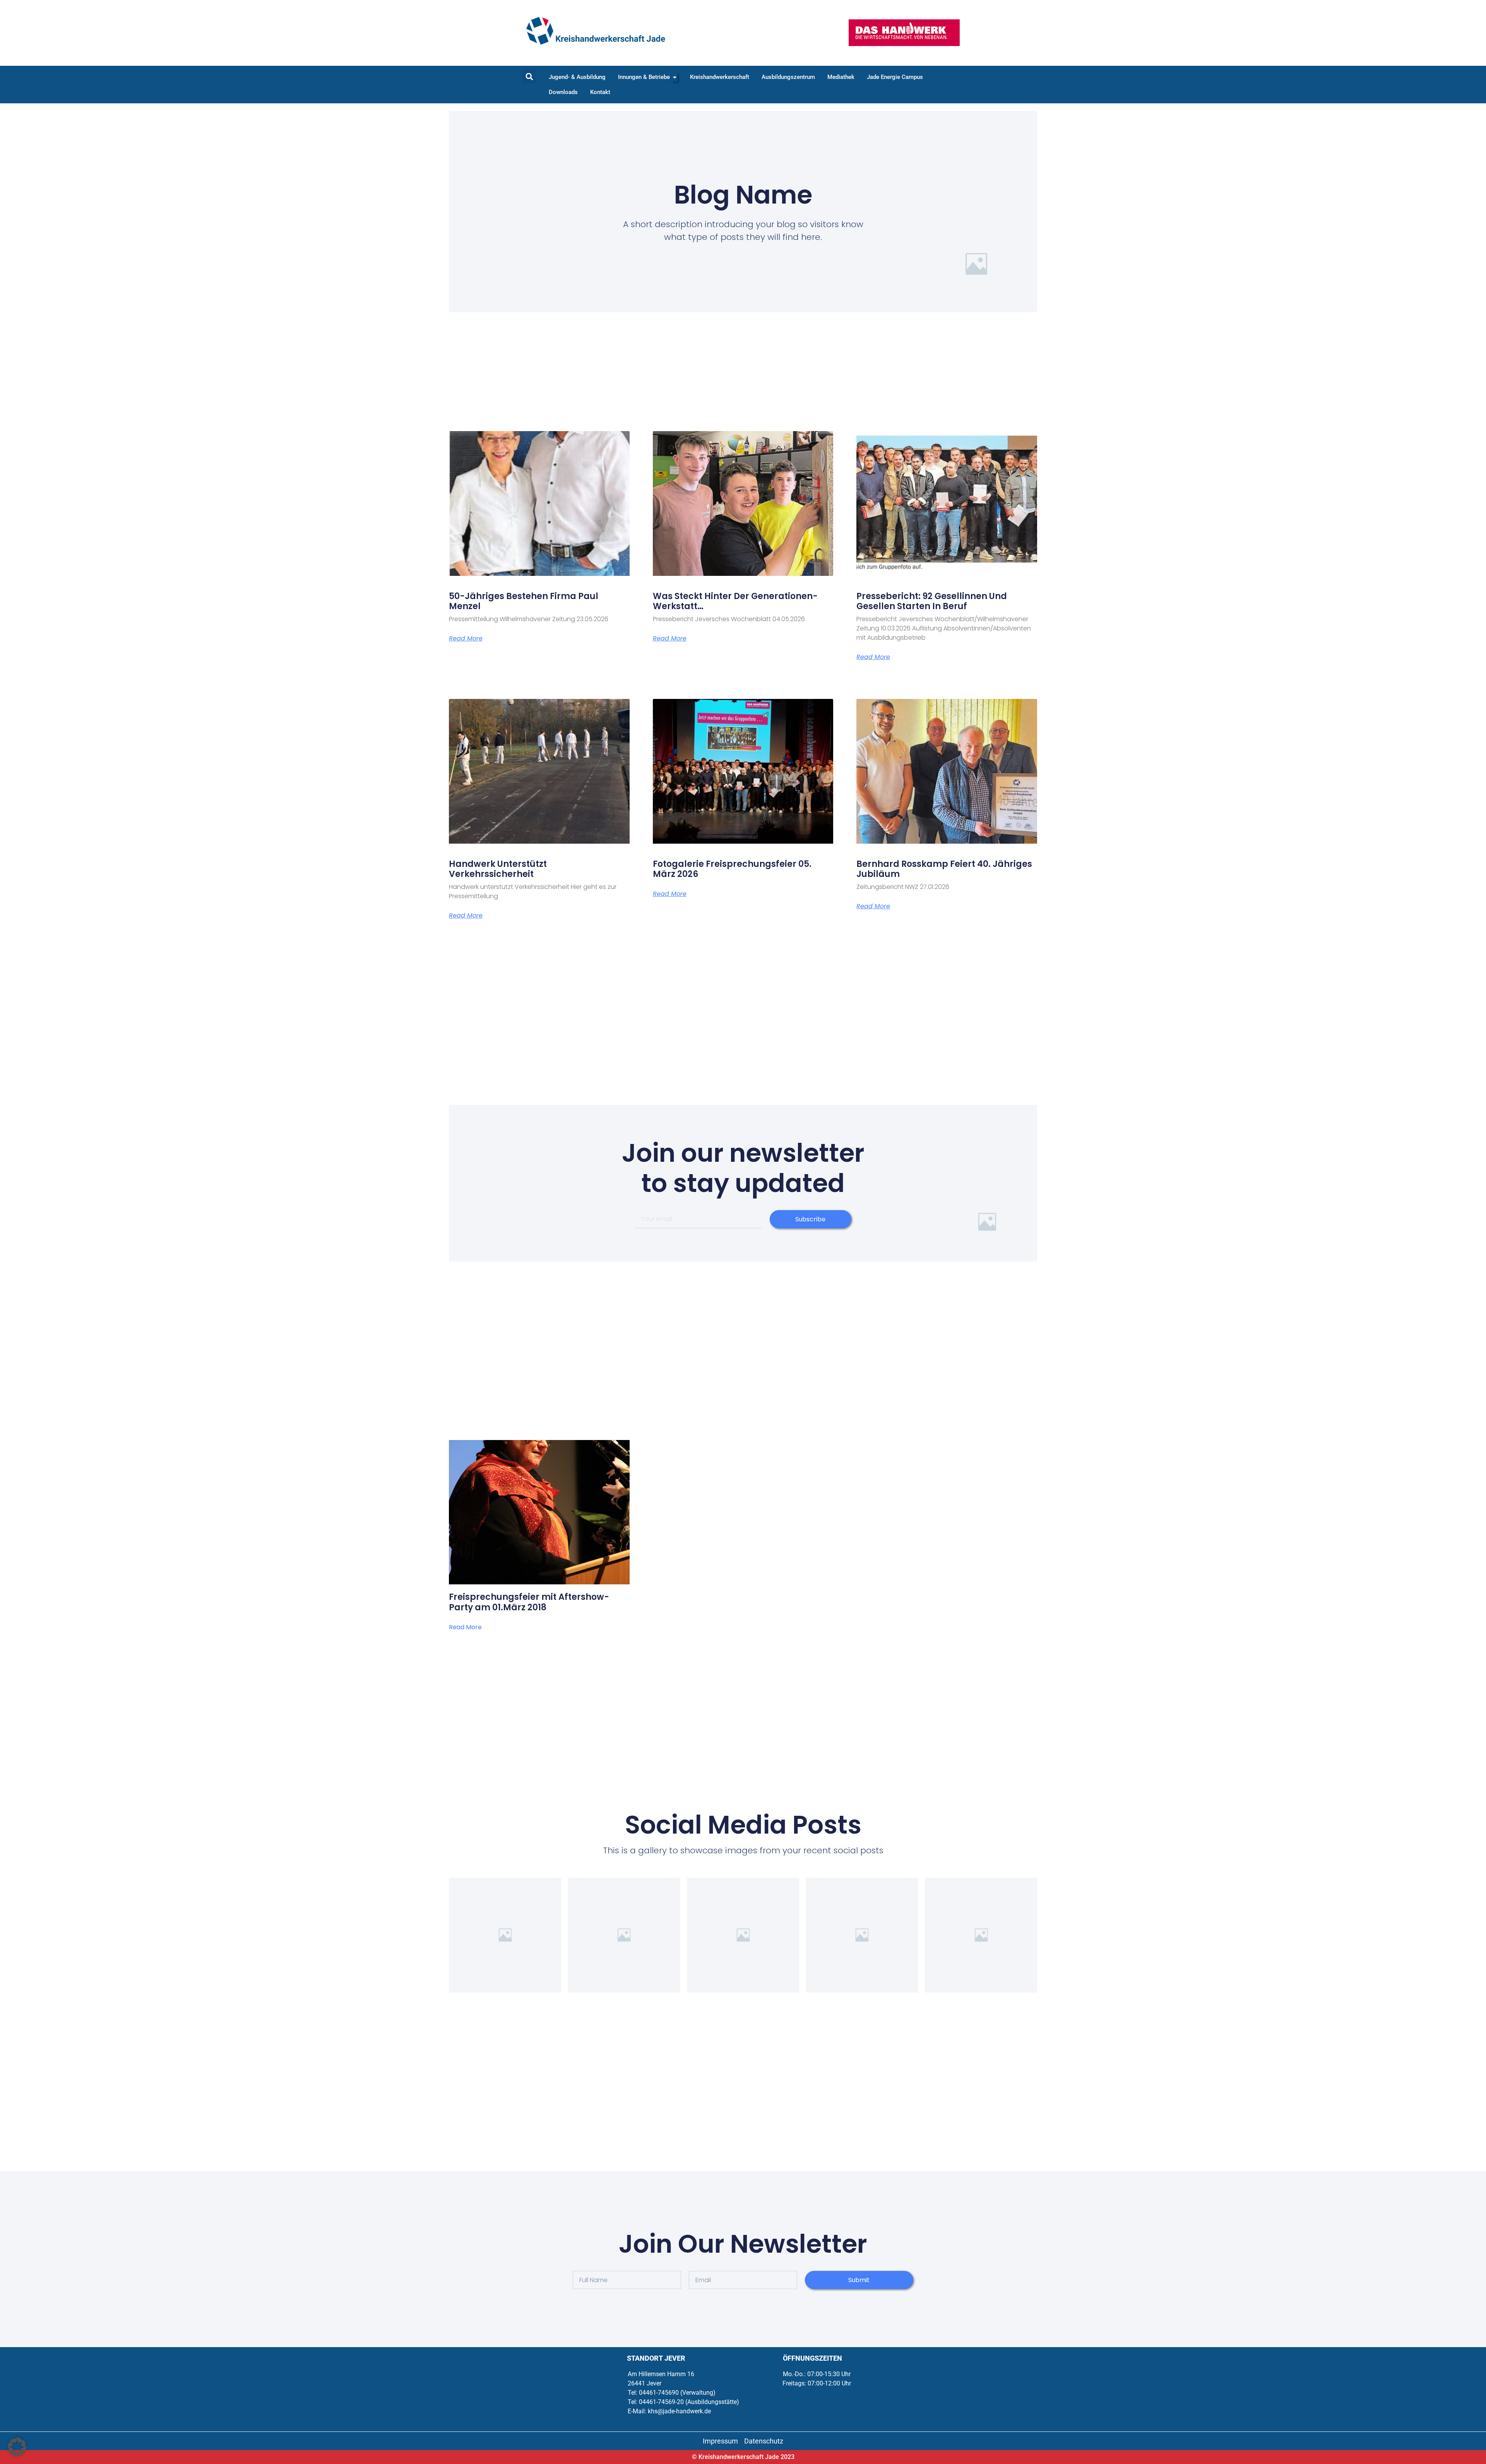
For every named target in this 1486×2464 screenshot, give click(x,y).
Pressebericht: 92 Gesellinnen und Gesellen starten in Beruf (932, 601)
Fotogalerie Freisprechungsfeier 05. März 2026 (732, 869)
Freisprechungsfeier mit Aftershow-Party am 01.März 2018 (529, 1602)
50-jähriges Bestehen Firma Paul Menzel (524, 601)
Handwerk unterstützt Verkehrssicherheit (498, 869)
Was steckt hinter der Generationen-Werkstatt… (735, 601)
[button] (529, 76)
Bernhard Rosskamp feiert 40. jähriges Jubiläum (944, 869)
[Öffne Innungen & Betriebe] (675, 77)
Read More (466, 639)
